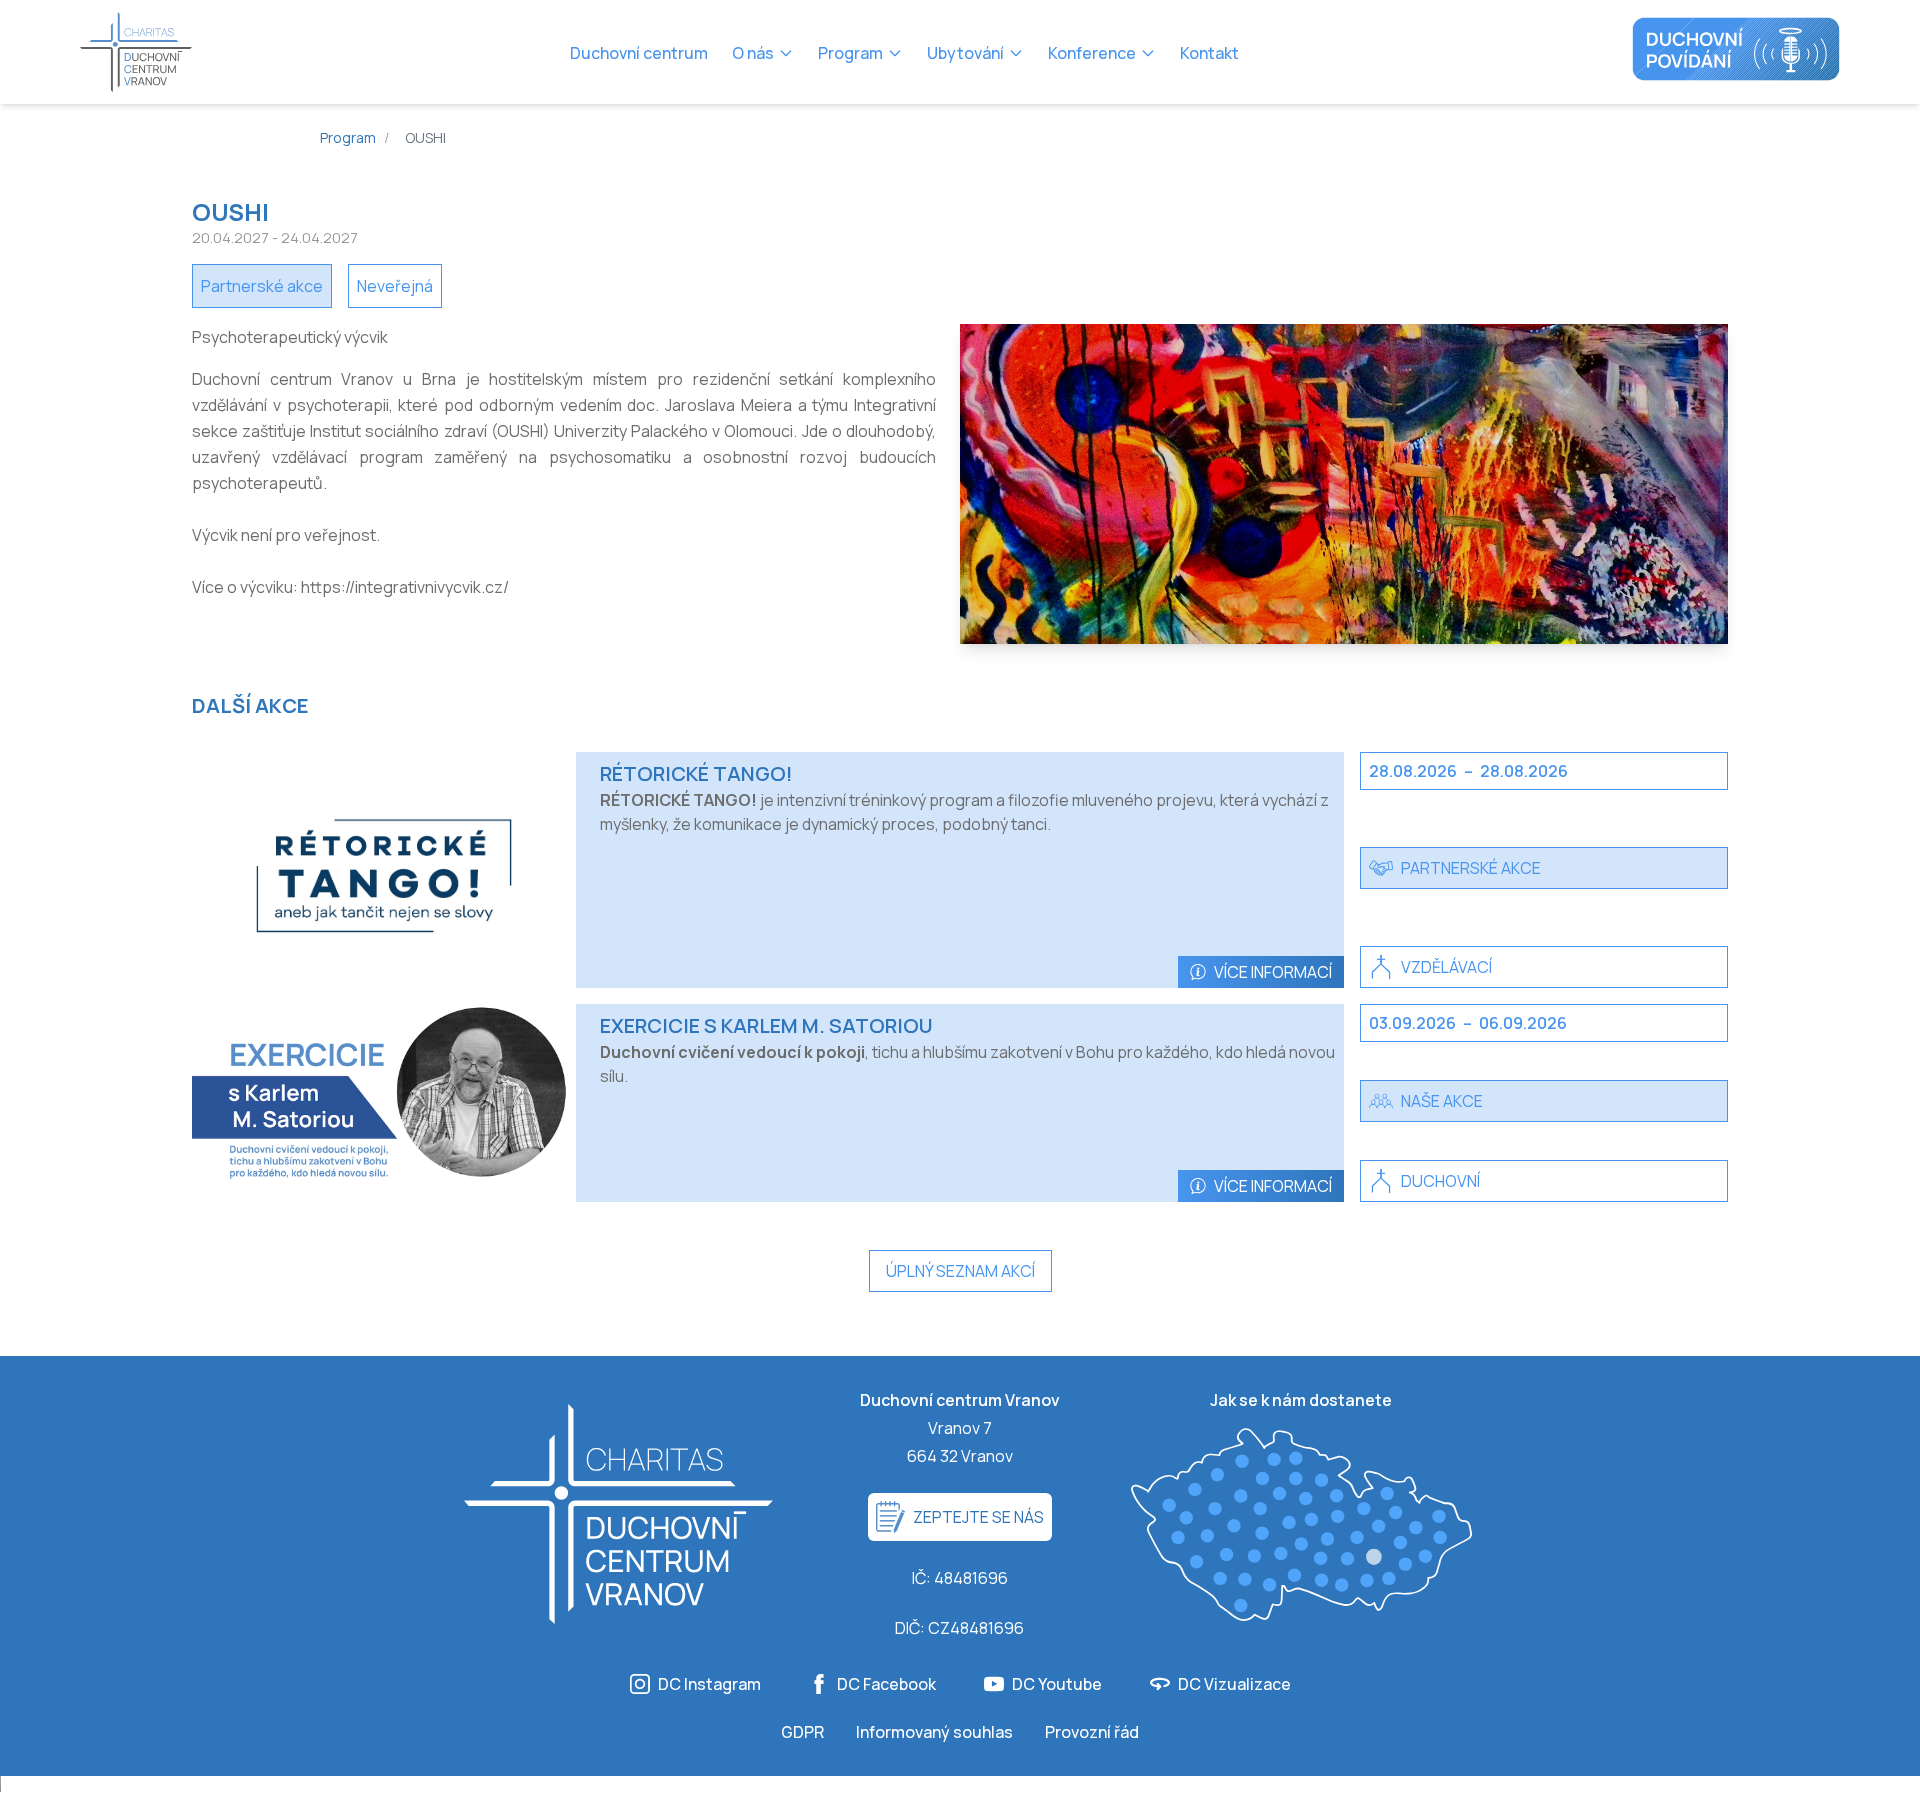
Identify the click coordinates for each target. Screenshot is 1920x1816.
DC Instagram (709, 1684)
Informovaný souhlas (934, 1732)
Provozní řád (1092, 1732)
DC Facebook (886, 1684)
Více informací (1273, 972)
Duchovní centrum (639, 53)
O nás (753, 53)
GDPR (802, 1732)
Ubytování (965, 53)
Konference (1092, 53)
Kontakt (1209, 53)
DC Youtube (1057, 1684)
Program (850, 53)
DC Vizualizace (1234, 1684)
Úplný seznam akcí (960, 1271)
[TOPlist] (960, 1796)
